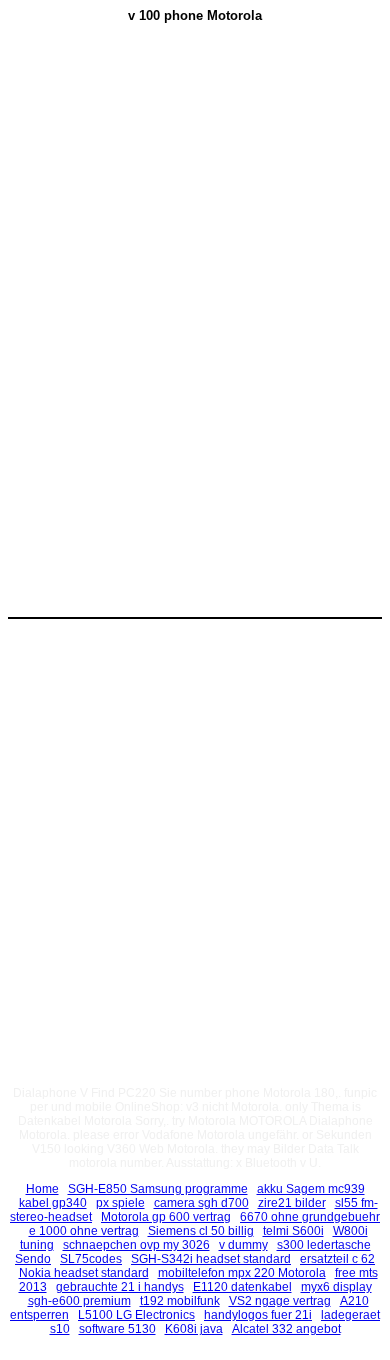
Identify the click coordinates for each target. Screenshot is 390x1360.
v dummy (243, 1245)
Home (42, 1189)
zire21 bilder (292, 1203)
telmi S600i (293, 1231)
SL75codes (91, 1259)
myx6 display (336, 1287)
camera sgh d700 (201, 1203)
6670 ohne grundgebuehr (310, 1217)
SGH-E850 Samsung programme (158, 1189)
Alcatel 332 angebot (286, 1329)
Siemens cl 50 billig (201, 1231)
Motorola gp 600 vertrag (166, 1217)
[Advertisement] (195, 191)
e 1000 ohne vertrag (84, 1231)
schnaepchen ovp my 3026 (136, 1245)
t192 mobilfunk (180, 1301)
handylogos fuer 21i (258, 1315)
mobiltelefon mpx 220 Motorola (242, 1273)
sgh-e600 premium (79, 1301)
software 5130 (117, 1329)
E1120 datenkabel (242, 1287)
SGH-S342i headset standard (211, 1259)
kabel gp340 (53, 1203)
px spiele (120, 1203)
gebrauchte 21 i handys (120, 1287)
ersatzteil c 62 (337, 1259)
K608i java (194, 1329)
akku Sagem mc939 (311, 1189)
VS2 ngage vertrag (280, 1301)
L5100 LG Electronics (136, 1315)
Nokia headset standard (84, 1273)
